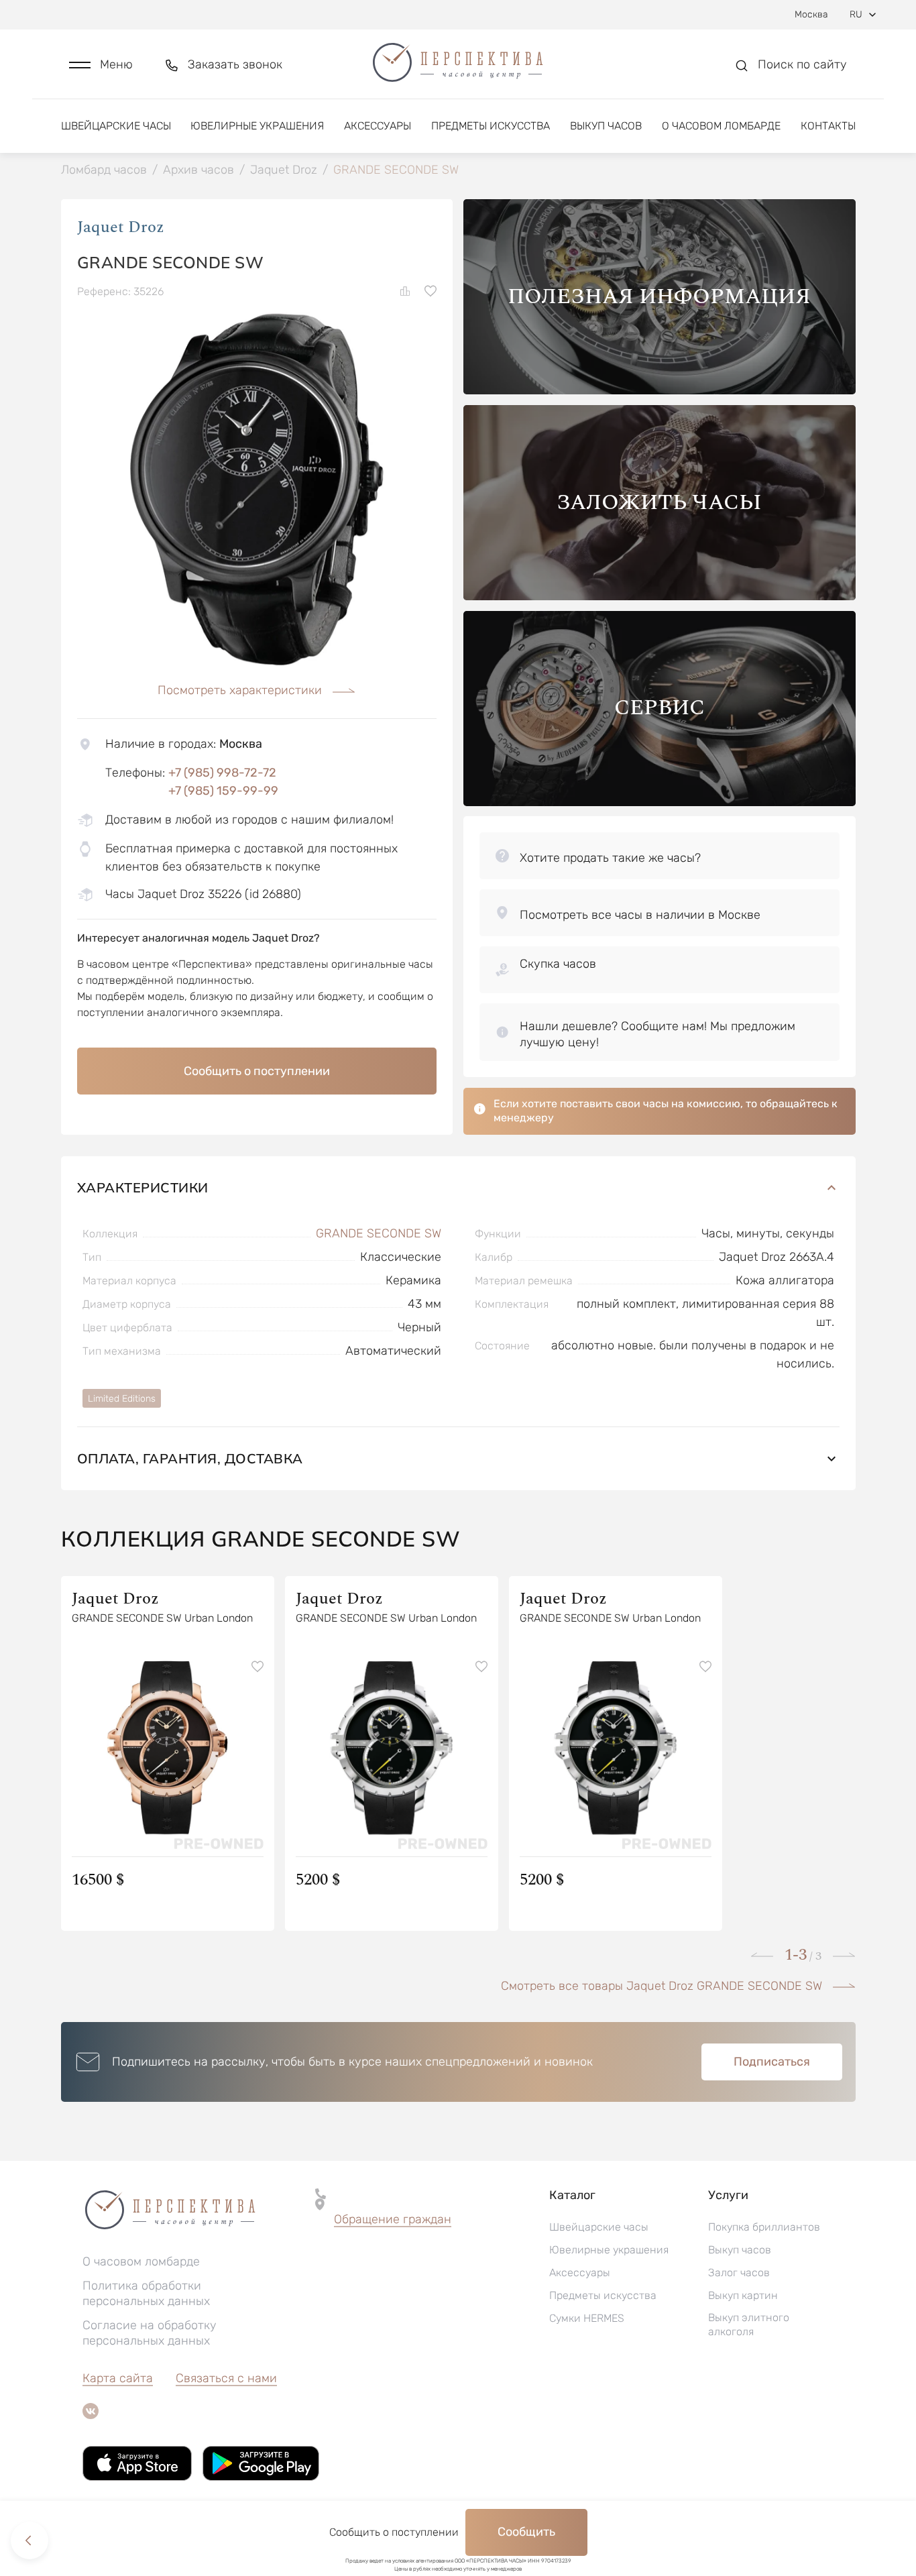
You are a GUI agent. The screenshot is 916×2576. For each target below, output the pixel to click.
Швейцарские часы (116, 126)
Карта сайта (118, 2378)
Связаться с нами (226, 2378)
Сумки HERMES (587, 2318)
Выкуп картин (743, 2295)
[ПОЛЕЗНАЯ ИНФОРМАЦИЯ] (660, 391)
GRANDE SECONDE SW (379, 1233)
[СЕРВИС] (660, 802)
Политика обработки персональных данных (146, 2293)
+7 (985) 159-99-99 (223, 791)
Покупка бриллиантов (764, 2227)
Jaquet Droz (121, 227)
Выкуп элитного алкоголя (749, 2325)
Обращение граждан (393, 2219)
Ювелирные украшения (257, 126)
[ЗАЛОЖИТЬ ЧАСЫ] (660, 597)
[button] (101, 65)
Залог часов (739, 2273)
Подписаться (772, 2062)
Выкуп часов (606, 126)
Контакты (828, 126)
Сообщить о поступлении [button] (257, 1071)
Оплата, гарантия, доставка (190, 1458)
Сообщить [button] (526, 2532)
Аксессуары (378, 126)
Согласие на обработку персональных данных (150, 2333)
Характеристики (143, 1187)
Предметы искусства (491, 126)
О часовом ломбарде (721, 126)
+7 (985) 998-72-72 (222, 773)
